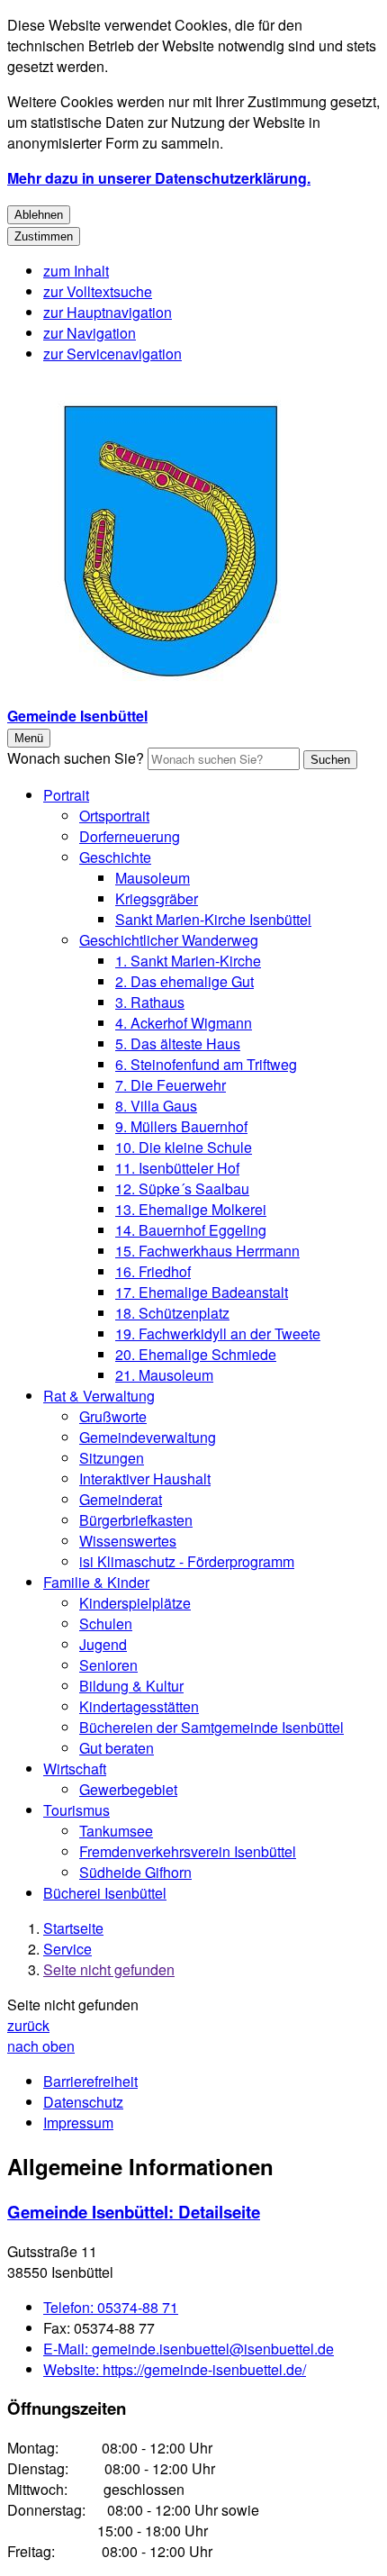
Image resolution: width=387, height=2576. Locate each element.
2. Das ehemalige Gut (184, 981)
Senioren (108, 1665)
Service (67, 1949)
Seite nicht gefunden (109, 1969)
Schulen (106, 1624)
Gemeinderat (121, 1499)
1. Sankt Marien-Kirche (188, 961)
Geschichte (115, 857)
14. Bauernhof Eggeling (191, 1230)
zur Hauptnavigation (108, 312)
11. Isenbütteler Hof (177, 1168)
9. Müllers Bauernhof (181, 1126)
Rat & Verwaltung (99, 1396)
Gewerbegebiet (128, 1789)
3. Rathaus (150, 1002)
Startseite (73, 1928)
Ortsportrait (114, 816)
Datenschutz (83, 2102)
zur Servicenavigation (112, 354)
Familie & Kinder (96, 1582)
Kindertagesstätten (139, 1706)
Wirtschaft (75, 1769)
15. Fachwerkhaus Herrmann (207, 1251)
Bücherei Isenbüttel (105, 1893)
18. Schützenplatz (172, 1313)
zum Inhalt (76, 271)
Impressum (78, 2122)
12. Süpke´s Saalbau (182, 1188)
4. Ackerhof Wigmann (184, 1023)
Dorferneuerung (130, 836)
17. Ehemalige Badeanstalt (202, 1292)
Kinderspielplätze (135, 1603)
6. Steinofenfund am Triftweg (206, 1064)
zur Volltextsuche (98, 291)
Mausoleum (153, 878)
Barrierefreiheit (90, 2081)
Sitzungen (112, 1458)
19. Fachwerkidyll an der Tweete (218, 1333)
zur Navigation (90, 333)
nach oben (41, 2046)
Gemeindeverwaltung (148, 1437)
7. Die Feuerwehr (171, 1085)
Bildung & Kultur (131, 1686)
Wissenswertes (128, 1541)
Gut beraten (117, 1748)
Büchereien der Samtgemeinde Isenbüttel (211, 1727)
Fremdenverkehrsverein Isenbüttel (188, 1851)
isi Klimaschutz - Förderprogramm (187, 1561)
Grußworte (113, 1416)
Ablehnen (39, 215)
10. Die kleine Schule (184, 1147)
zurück (28, 2025)
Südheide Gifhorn (135, 1872)
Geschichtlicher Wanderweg (169, 940)
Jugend (103, 1644)
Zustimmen (44, 236)
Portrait (66, 795)
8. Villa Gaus (156, 1106)
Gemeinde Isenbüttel (134, 2212)
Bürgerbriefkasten (136, 1520)
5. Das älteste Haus (178, 1043)
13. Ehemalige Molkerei (191, 1209)
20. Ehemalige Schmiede (196, 1354)
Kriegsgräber (157, 898)
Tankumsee (116, 1831)
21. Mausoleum (164, 1375)
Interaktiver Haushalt (145, 1478)
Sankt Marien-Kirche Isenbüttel (213, 919)
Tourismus (76, 1810)
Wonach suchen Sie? (76, 758)
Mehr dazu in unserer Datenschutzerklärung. (159, 178)
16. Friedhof (153, 1271)
